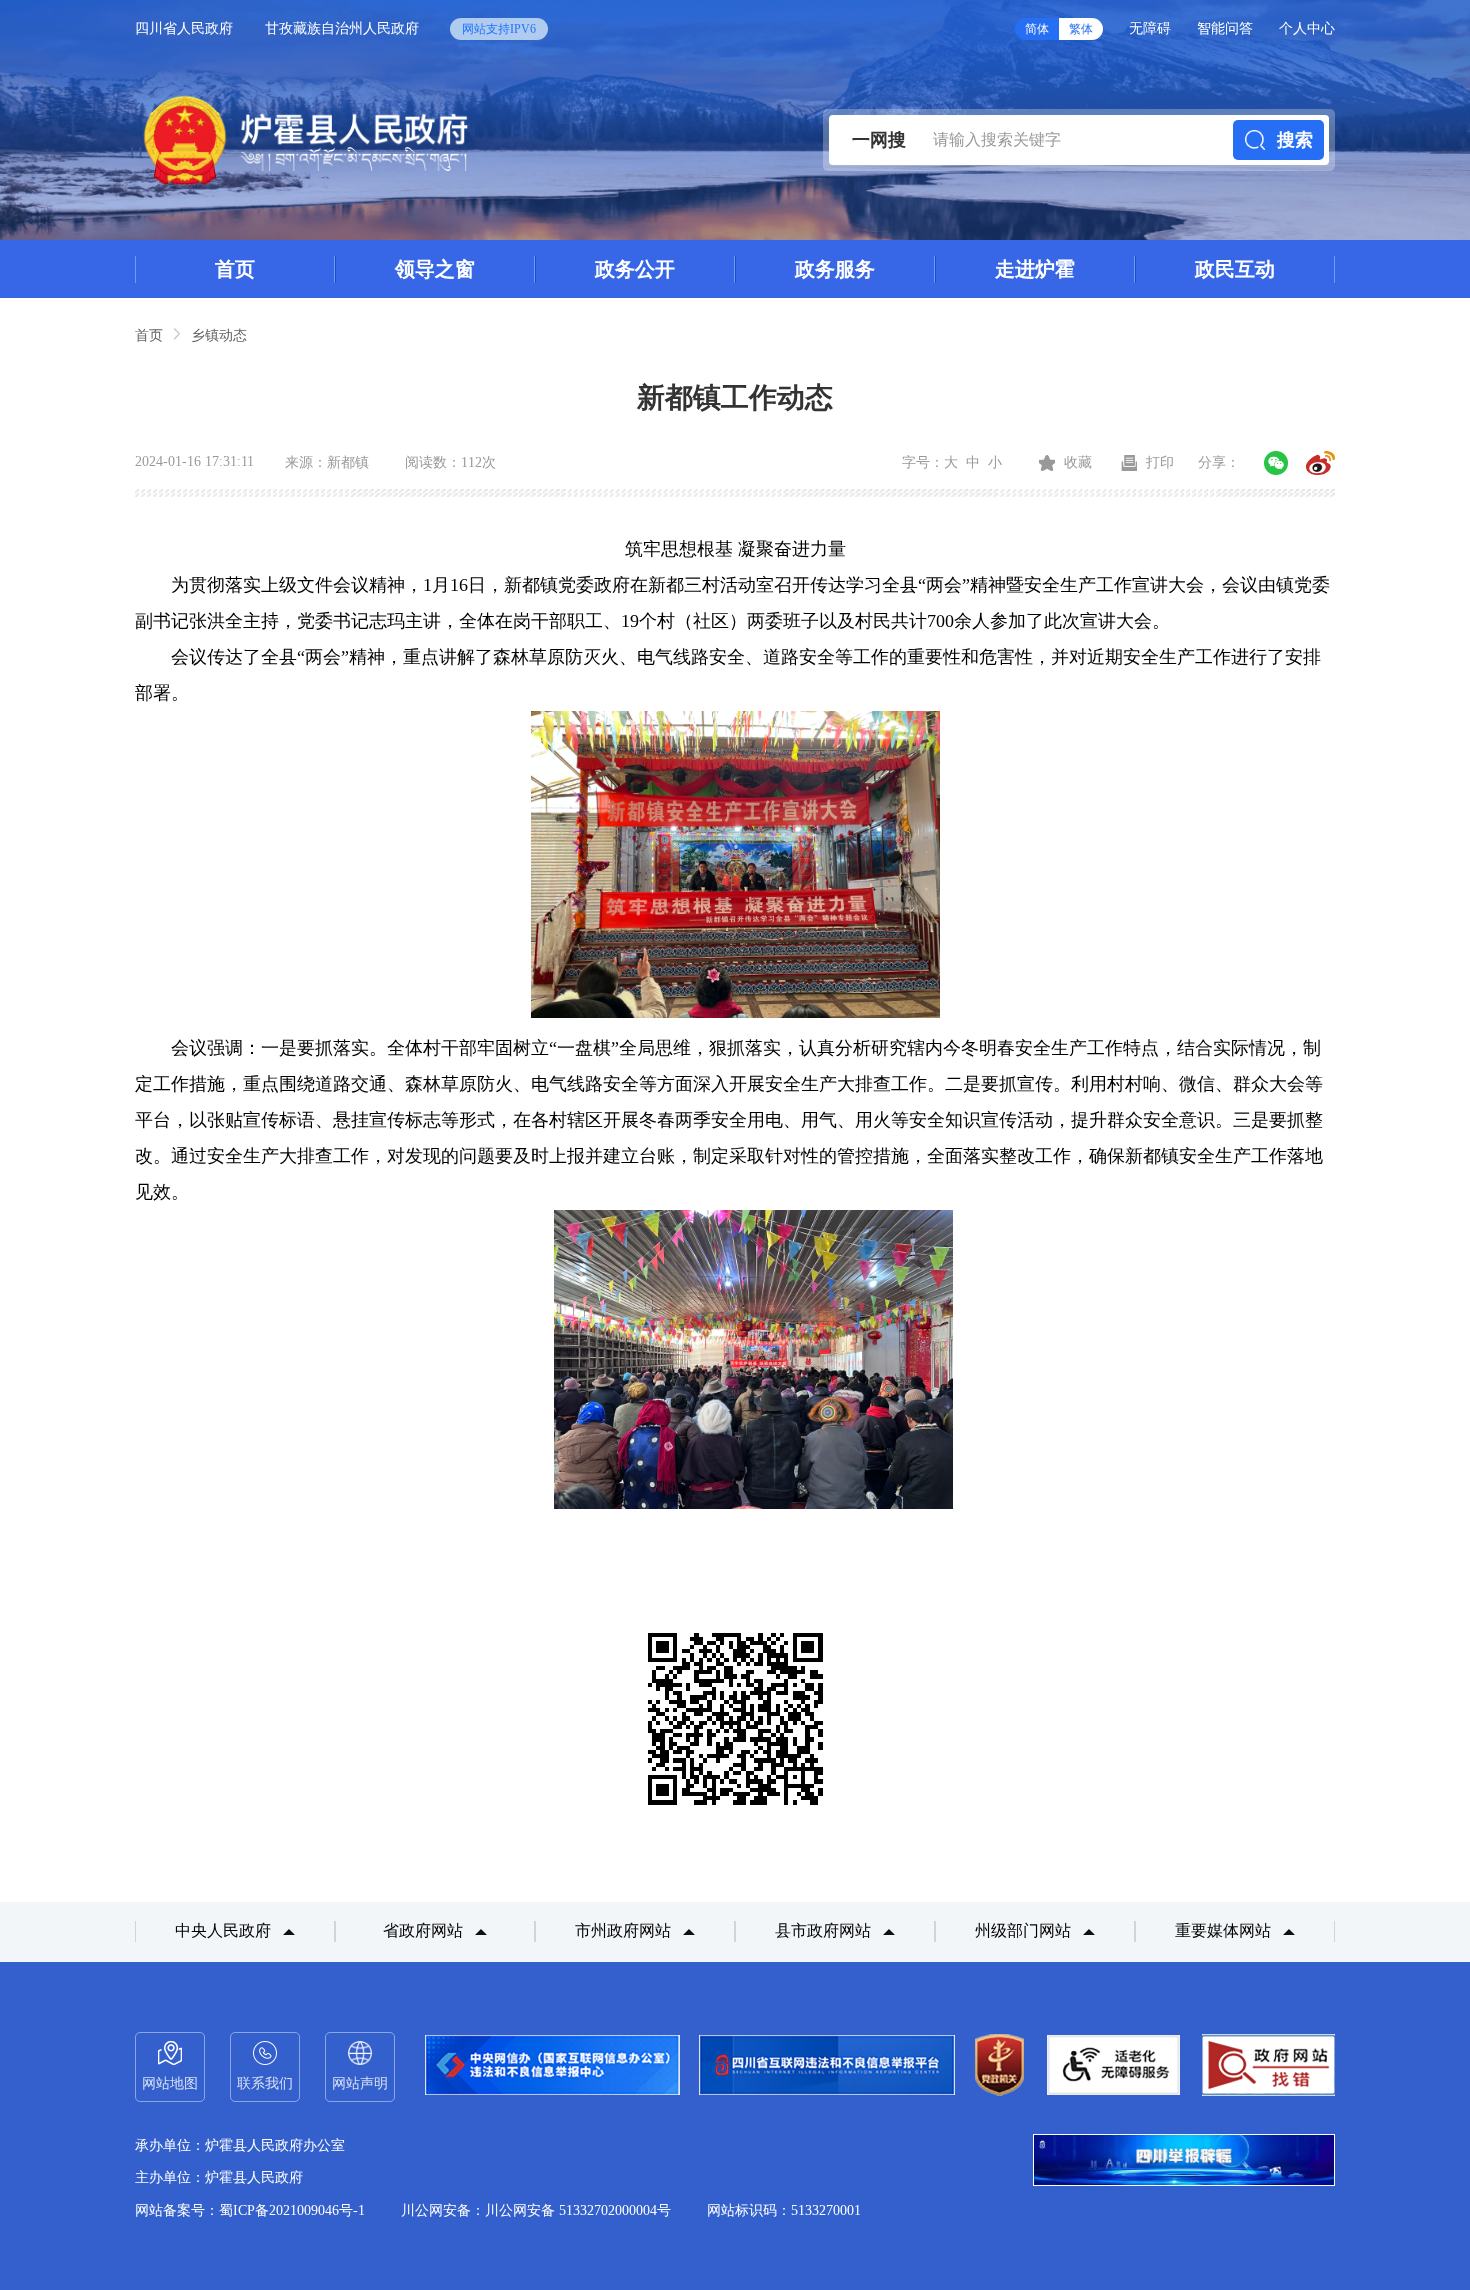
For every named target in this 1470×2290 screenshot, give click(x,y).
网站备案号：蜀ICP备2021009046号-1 (250, 2210)
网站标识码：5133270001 (784, 2210)
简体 (1037, 29)
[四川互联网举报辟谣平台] (1184, 2162)
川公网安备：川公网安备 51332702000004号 (536, 2210)
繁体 (1081, 29)
